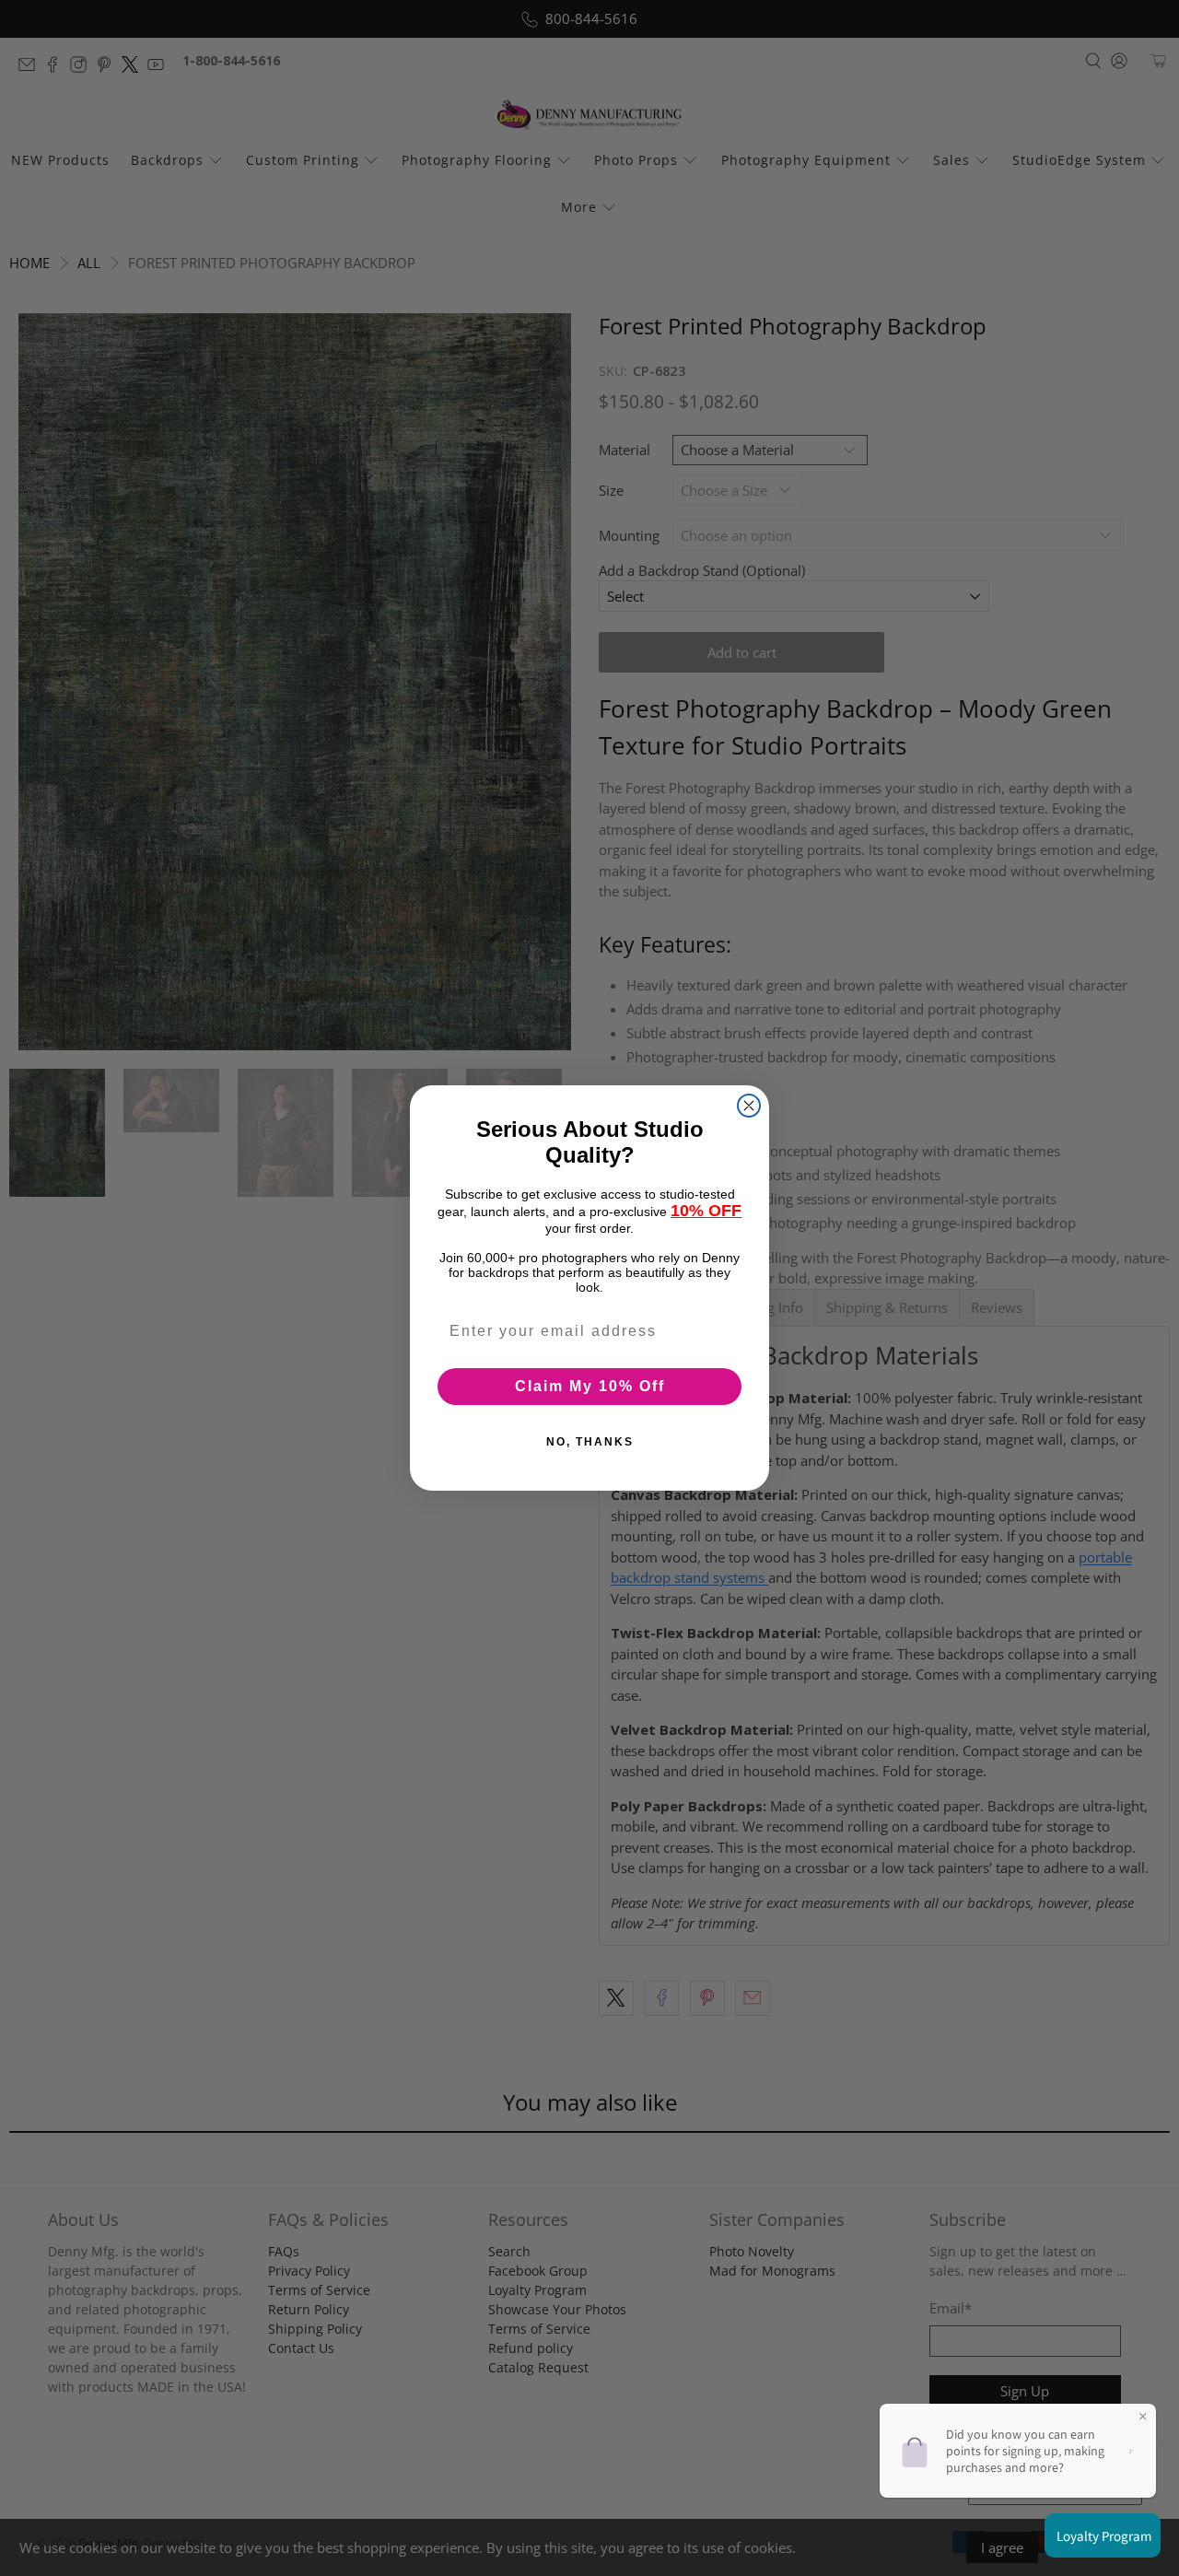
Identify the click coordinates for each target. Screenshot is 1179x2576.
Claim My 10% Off (590, 1386)
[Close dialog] (749, 1106)
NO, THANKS (590, 1442)
